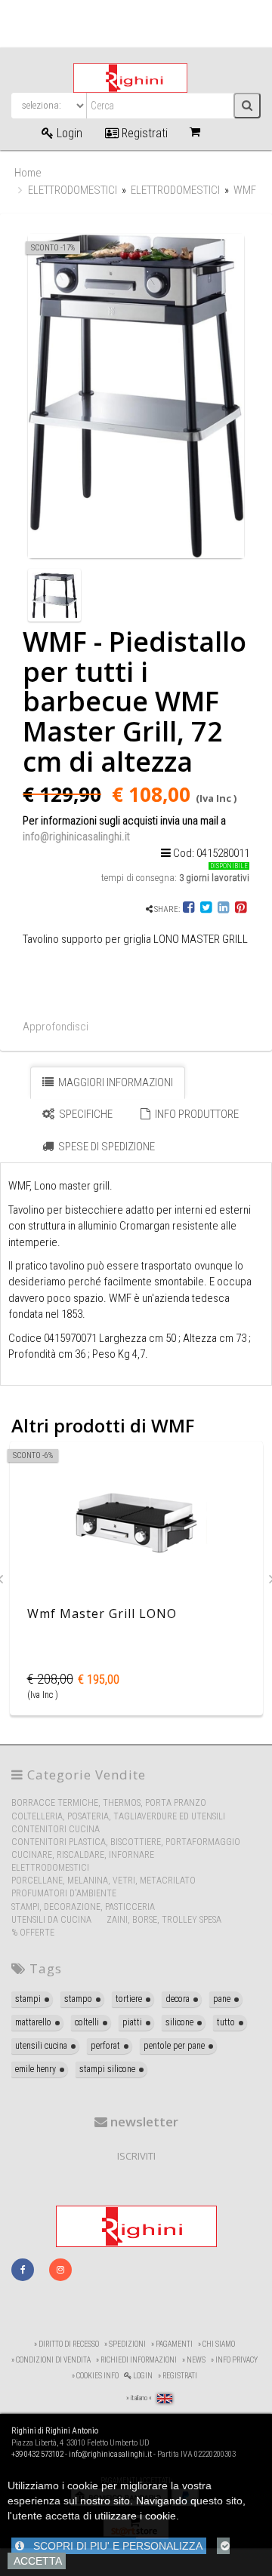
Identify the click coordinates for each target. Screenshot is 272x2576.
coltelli (87, 2022)
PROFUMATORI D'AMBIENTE (64, 1893)
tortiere (129, 1999)
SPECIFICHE (85, 1114)
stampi (28, 1999)
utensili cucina (41, 2046)
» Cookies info (95, 2376)
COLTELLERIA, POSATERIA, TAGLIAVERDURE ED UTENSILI (118, 1816)
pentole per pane (174, 2046)
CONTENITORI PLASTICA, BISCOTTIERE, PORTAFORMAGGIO (126, 1842)
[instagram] (60, 2270)
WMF (245, 190)
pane (222, 1999)
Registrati (143, 133)
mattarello (33, 2022)
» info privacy (234, 2360)
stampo (78, 1999)
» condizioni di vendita (51, 2360)
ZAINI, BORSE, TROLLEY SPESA (164, 1920)
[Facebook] (189, 909)
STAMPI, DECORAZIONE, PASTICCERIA (83, 1907)
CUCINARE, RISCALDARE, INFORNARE (83, 1855)
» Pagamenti (172, 2344)
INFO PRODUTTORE (196, 1114)
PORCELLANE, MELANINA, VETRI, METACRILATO (104, 1881)
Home (28, 173)
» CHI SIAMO (216, 2344)
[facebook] (23, 2270)
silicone (179, 2022)
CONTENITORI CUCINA (56, 1829)
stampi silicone (107, 2069)
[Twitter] (206, 909)
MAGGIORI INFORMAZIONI (114, 1082)
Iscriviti (136, 2156)
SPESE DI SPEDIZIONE (105, 1147)
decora (178, 1999)
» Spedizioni (125, 2344)
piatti (132, 2022)
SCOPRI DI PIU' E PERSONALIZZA (113, 2546)
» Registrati (178, 2376)
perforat (105, 2046)
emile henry (36, 2069)
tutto (226, 2022)
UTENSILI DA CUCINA (51, 1920)
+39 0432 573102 (37, 2454)
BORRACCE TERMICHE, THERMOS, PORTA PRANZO (109, 1803)
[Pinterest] (241, 909)
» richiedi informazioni (136, 2360)
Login (68, 133)
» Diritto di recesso (66, 2344)
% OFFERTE (33, 1933)
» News (194, 2360)
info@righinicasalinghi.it (76, 837)
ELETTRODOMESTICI (73, 190)
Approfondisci (56, 1027)
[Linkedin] (223, 909)
